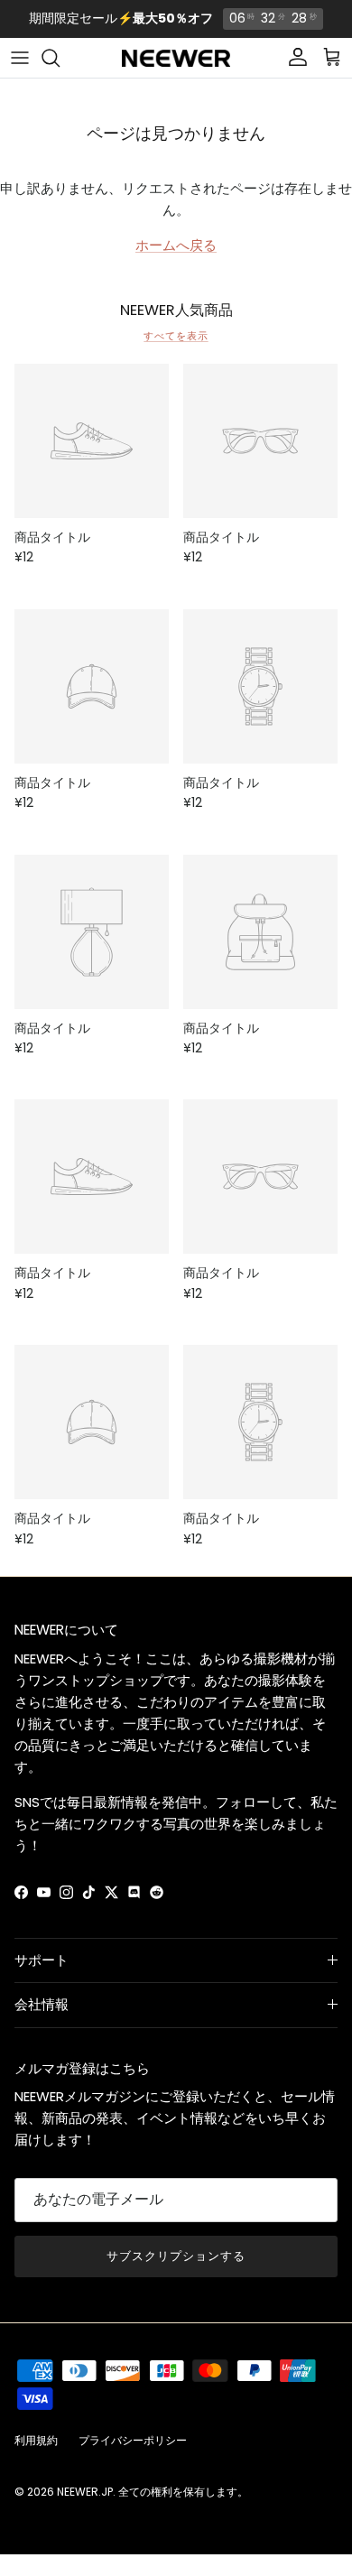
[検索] (60, 58)
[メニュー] (20, 58)
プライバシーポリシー (133, 2440)
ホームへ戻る (176, 245)
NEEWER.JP (85, 2492)
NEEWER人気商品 (176, 310)
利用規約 (36, 2440)
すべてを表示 (176, 336)
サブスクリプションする (176, 2256)
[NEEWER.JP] (176, 58)
